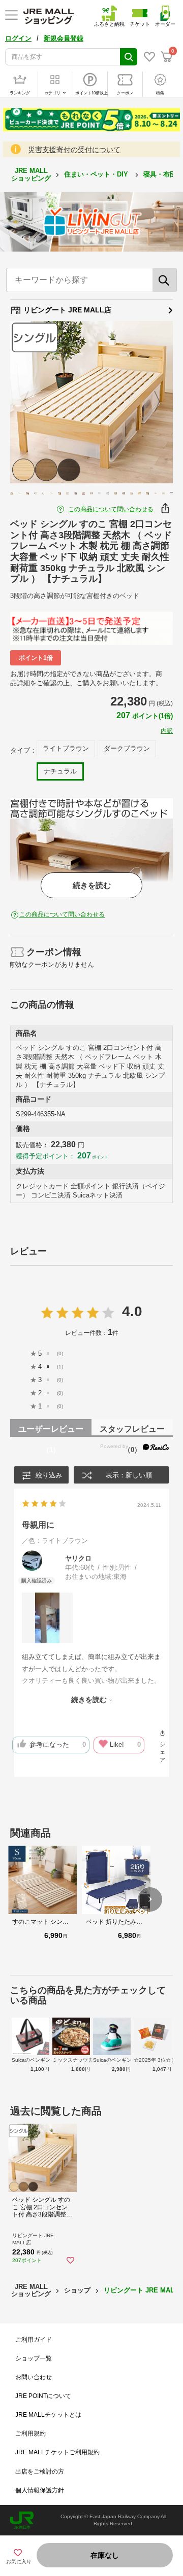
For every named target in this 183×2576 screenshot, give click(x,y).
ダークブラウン (127, 748)
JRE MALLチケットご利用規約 (57, 2452)
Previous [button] (32, 402)
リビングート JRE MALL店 (66, 310)
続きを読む (92, 885)
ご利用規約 (30, 2433)
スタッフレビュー (132, 1431)
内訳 (167, 731)
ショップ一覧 (34, 2358)
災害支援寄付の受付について (74, 150)
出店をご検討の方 (40, 2472)
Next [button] (151, 402)
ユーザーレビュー (51, 1431)
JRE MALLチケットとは (48, 2415)
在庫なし (105, 2555)
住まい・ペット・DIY (97, 174)
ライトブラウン (66, 748)
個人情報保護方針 (40, 2490)
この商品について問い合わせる (111, 509)
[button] (150, 1899)
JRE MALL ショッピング (31, 174)
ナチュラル (60, 771)
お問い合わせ (34, 2377)
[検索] (165, 280)
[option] (91, 402)
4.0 (132, 1311)
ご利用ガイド (34, 2340)
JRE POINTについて (43, 2396)
